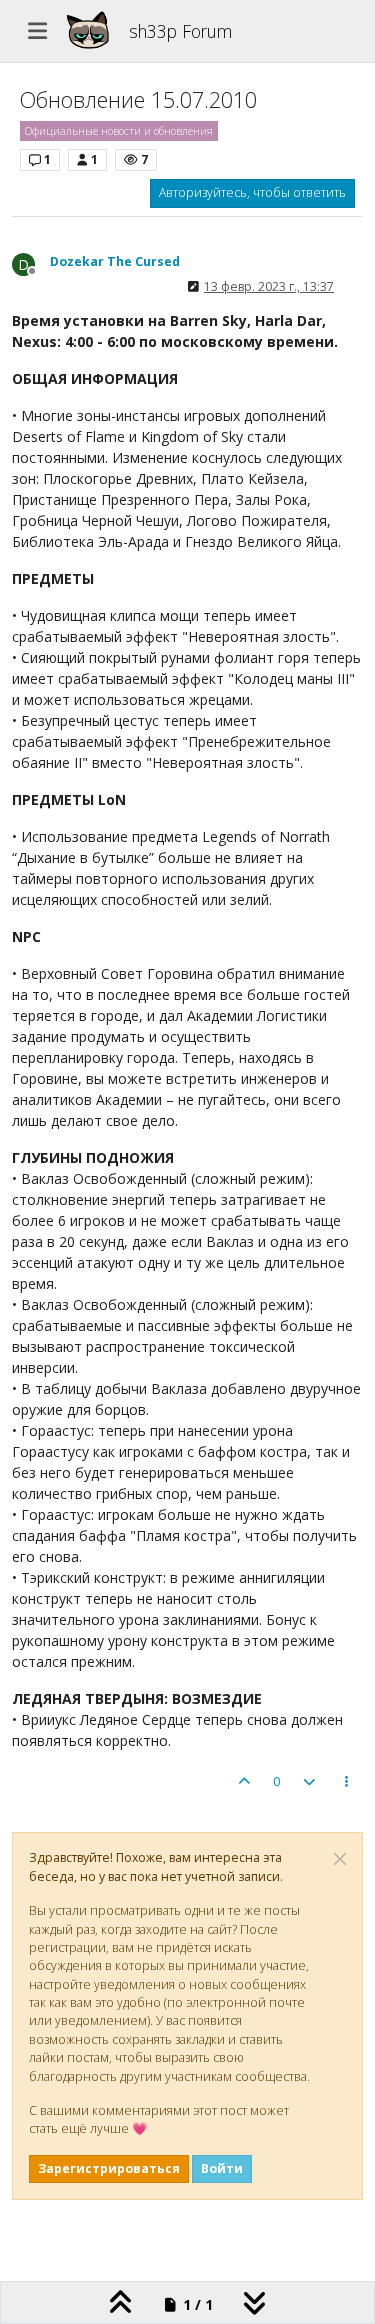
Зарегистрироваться (109, 2168)
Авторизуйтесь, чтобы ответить (252, 192)
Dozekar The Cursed (115, 261)
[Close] (340, 1859)
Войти (222, 2168)
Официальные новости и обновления (119, 131)
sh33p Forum (180, 31)
